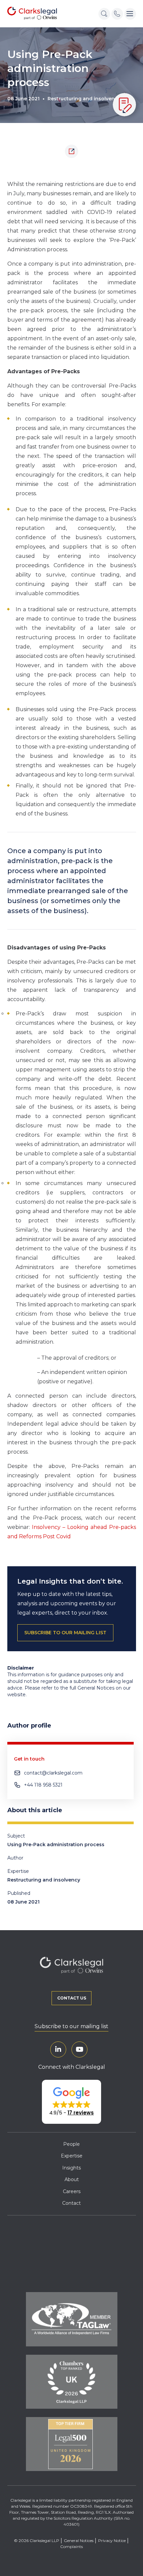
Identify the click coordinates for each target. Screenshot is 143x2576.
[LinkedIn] (58, 2049)
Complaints (71, 2547)
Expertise (72, 2156)
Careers (72, 2191)
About (72, 2179)
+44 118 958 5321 (43, 1785)
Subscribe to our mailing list (71, 2026)
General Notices (79, 2541)
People (71, 2144)
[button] (71, 2102)
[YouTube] (79, 2049)
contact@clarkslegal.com (53, 1773)
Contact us (72, 1998)
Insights (71, 2168)
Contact (71, 2203)
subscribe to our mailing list (65, 1633)
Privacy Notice (112, 2541)
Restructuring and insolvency (84, 99)
